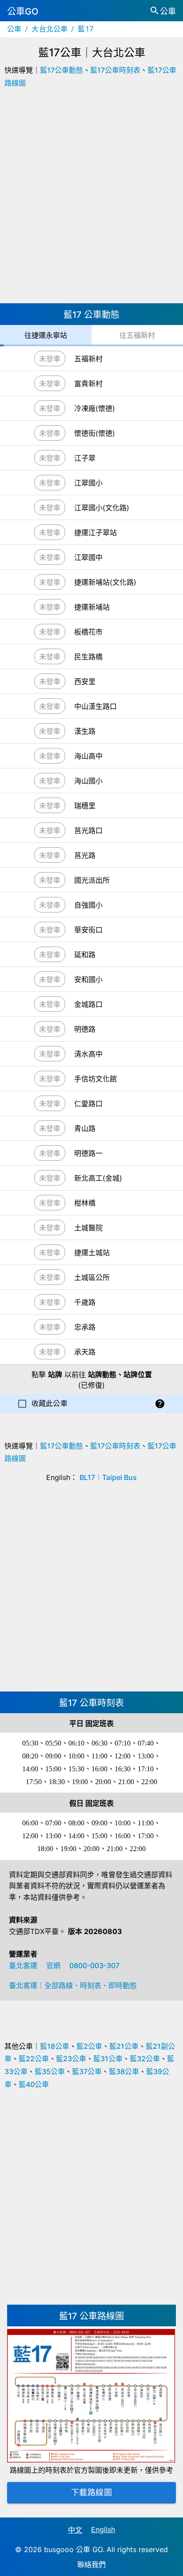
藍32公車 (145, 2059)
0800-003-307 (94, 1965)
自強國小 (88, 905)
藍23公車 (71, 2059)
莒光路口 (88, 830)
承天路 (85, 1352)
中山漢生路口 (95, 706)
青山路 (85, 1128)
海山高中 (88, 756)
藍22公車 (34, 2059)
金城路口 (88, 1004)
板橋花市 (88, 632)
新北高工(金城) (98, 1178)
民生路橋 (88, 657)
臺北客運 (23, 1965)
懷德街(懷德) (95, 433)
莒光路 (85, 855)
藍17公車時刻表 (115, 70)
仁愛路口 (88, 1104)
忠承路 (85, 1327)
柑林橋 (85, 1203)
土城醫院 (88, 1228)
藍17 (85, 29)
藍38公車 (124, 2071)
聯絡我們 (91, 2564)
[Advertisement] (91, 199)
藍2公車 (89, 2046)
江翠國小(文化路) (102, 508)
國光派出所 (92, 880)
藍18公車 (55, 2046)
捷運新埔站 (92, 607)
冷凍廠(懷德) (95, 408)
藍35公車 (50, 2071)
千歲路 (85, 1302)
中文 (75, 2530)
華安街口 (88, 930)
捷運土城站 (92, 1253)
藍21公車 (124, 2046)
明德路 (85, 1029)
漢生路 (85, 731)
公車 (14, 29)
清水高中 (88, 1054)
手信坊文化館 (95, 1079)
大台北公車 (50, 29)
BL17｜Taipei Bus (108, 1477)
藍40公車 (34, 2084)
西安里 (85, 681)
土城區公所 (92, 1277)
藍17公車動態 (62, 70)
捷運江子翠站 (95, 532)
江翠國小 (88, 483)
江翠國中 (88, 557)
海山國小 (88, 781)
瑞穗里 (85, 806)
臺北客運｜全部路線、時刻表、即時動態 (73, 1985)
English (103, 2529)
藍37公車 (87, 2071)
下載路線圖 (92, 2492)
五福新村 (88, 359)
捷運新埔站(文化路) (105, 582)
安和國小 (88, 979)
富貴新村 (88, 384)
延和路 (85, 955)
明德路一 (88, 1153)
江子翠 (85, 458)
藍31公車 (108, 2059)
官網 (53, 1965)
